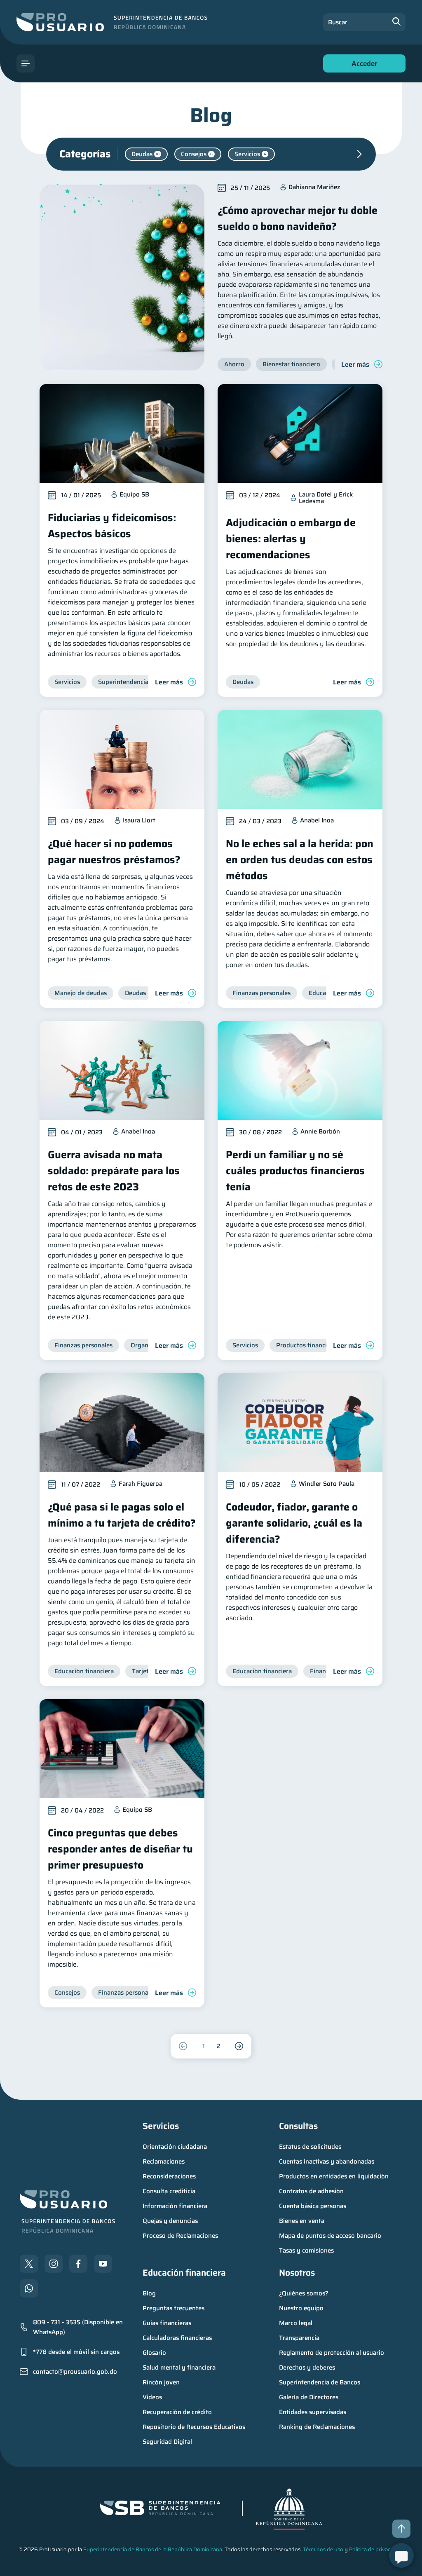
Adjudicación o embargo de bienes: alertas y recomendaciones (291, 539)
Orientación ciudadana (175, 2147)
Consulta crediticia (169, 2191)
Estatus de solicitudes (310, 2147)
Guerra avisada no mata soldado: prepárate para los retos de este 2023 (114, 1171)
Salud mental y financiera (179, 2368)
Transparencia (299, 2338)
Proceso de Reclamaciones (180, 2236)
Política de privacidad (375, 2549)
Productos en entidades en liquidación (334, 2176)
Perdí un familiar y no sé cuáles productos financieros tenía (295, 1171)
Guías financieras (167, 2323)
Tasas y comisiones (306, 2250)
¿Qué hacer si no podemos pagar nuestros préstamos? (114, 852)
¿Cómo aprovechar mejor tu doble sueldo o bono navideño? (298, 218)
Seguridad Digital (167, 2442)
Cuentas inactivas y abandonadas (327, 2161)
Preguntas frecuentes (173, 2308)
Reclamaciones (164, 2161)
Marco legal (296, 2323)
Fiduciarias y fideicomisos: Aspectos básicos (112, 526)
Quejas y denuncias (170, 2221)
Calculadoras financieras (177, 2338)
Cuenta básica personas (313, 2206)
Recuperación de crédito (177, 2412)
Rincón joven (161, 2382)
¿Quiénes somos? (304, 2293)
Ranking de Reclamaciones (317, 2427)
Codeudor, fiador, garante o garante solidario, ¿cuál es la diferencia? (294, 1523)
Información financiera (175, 2206)
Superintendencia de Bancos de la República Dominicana (153, 2549)
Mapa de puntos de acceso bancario (330, 2236)
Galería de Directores (309, 2397)
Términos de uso (323, 2549)
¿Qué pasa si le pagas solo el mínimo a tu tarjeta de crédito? (122, 1515)
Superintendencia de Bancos (320, 2382)
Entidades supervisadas (313, 2412)
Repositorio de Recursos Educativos (194, 2427)
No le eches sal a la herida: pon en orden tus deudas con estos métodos (300, 860)
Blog (149, 2293)
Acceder (362, 65)
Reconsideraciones (169, 2176)
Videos (152, 2397)
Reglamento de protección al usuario (332, 2353)
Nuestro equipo (301, 2308)
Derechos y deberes (307, 2368)
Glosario (154, 2353)
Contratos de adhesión (311, 2191)
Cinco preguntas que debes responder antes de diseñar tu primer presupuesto (120, 1849)
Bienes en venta (302, 2221)
